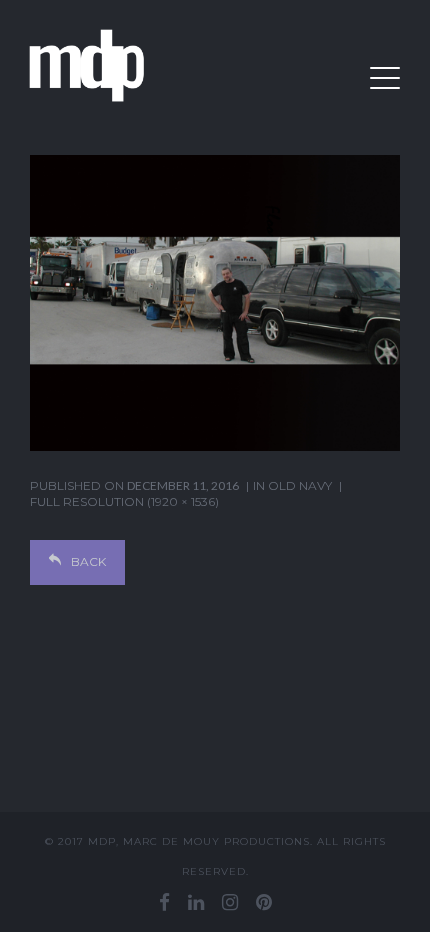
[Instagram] (230, 902)
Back (88, 561)
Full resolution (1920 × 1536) (124, 501)
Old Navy (300, 485)
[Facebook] (164, 902)
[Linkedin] (196, 902)
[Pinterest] (264, 902)
